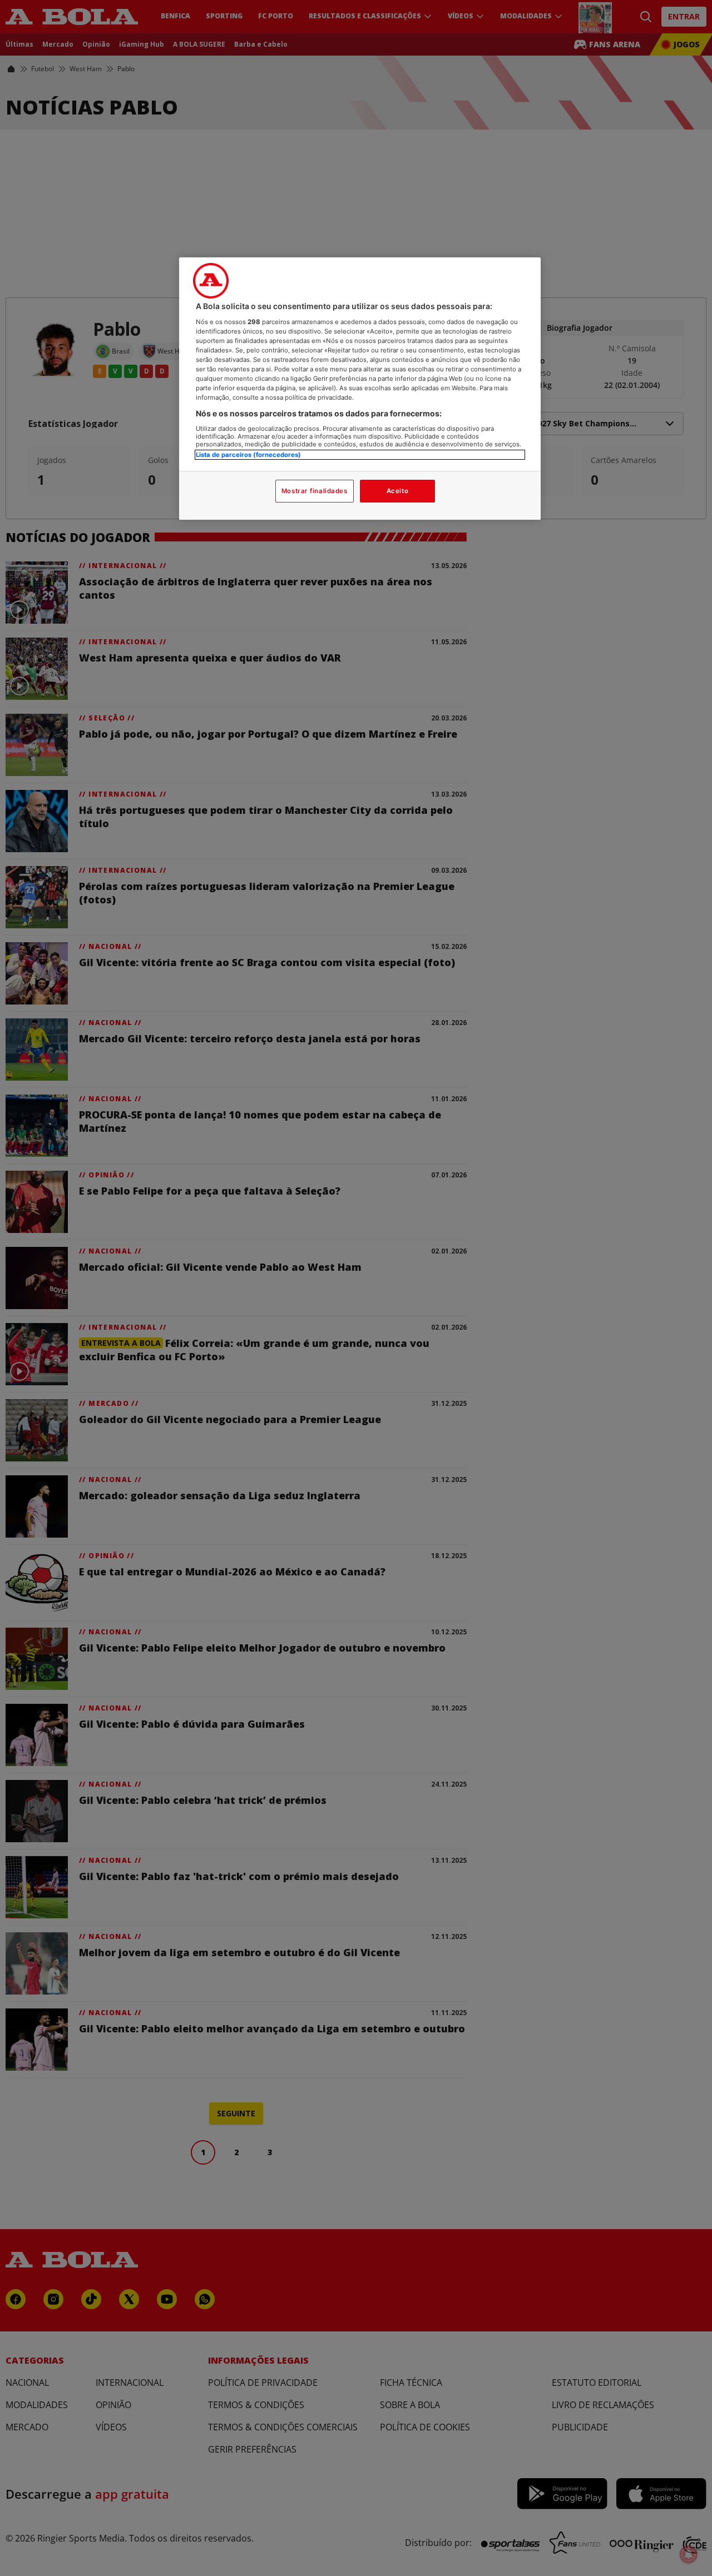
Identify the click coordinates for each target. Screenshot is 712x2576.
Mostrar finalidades (315, 491)
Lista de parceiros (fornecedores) (248, 455)
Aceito (397, 491)
